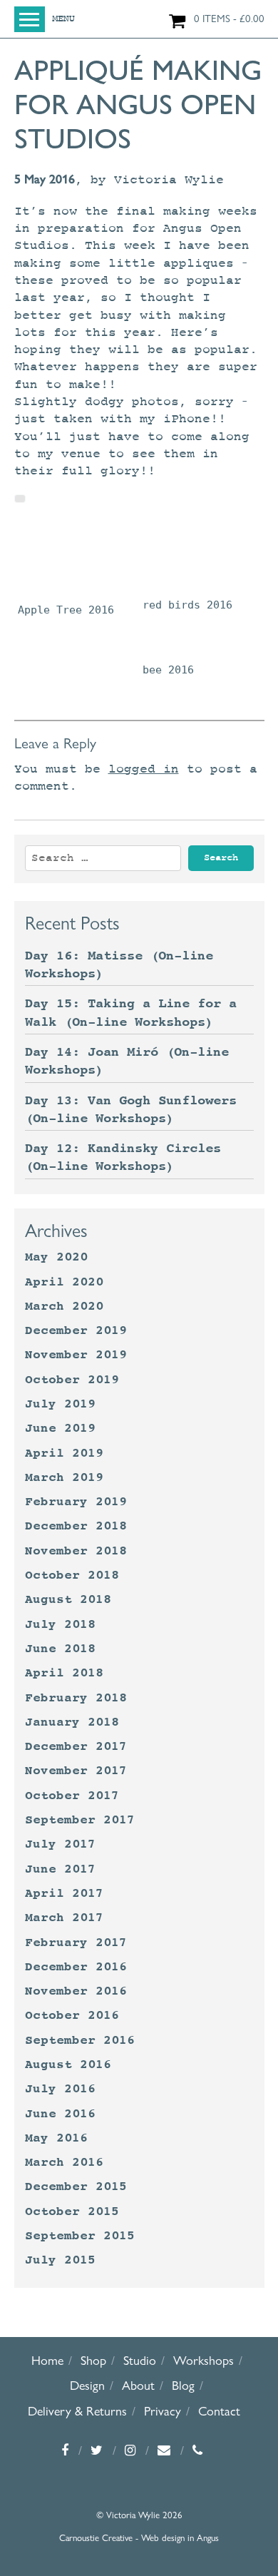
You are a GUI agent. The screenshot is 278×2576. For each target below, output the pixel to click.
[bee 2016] (168, 638)
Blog (183, 2385)
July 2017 (60, 1844)
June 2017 (60, 1869)
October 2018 (72, 1575)
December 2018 (76, 1526)
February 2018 (76, 1698)
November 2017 (76, 1771)
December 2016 (76, 1967)
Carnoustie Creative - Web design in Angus (139, 2537)
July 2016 (60, 2089)
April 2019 (64, 1453)
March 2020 (64, 1306)
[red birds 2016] (187, 560)
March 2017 (64, 1918)
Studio (140, 2360)
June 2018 (60, 1649)
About (138, 2385)
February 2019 (76, 1502)
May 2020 (56, 1257)
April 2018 (64, 1673)
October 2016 (72, 2015)
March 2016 (64, 2162)
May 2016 (56, 2138)
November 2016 (76, 1991)
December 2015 (76, 2186)
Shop (93, 2360)
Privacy (163, 2411)
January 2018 (72, 1722)
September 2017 (80, 1820)
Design (87, 2385)
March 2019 (64, 1477)
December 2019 (76, 1330)
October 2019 (72, 1380)
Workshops (204, 2360)
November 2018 (76, 1551)
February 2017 (76, 1943)
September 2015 (80, 2236)
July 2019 (60, 1404)
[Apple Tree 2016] (66, 562)
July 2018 (60, 1624)
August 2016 (68, 2065)
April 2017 (64, 1893)
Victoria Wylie (169, 180)
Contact (219, 2411)
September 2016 (80, 2040)
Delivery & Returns (77, 2411)
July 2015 (60, 2260)
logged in (144, 769)
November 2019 (76, 1355)
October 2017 (72, 1796)
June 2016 (60, 2114)
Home (47, 2360)
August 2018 (68, 1599)
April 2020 (64, 1282)
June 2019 (60, 1428)
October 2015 (72, 2211)
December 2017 (76, 1746)
